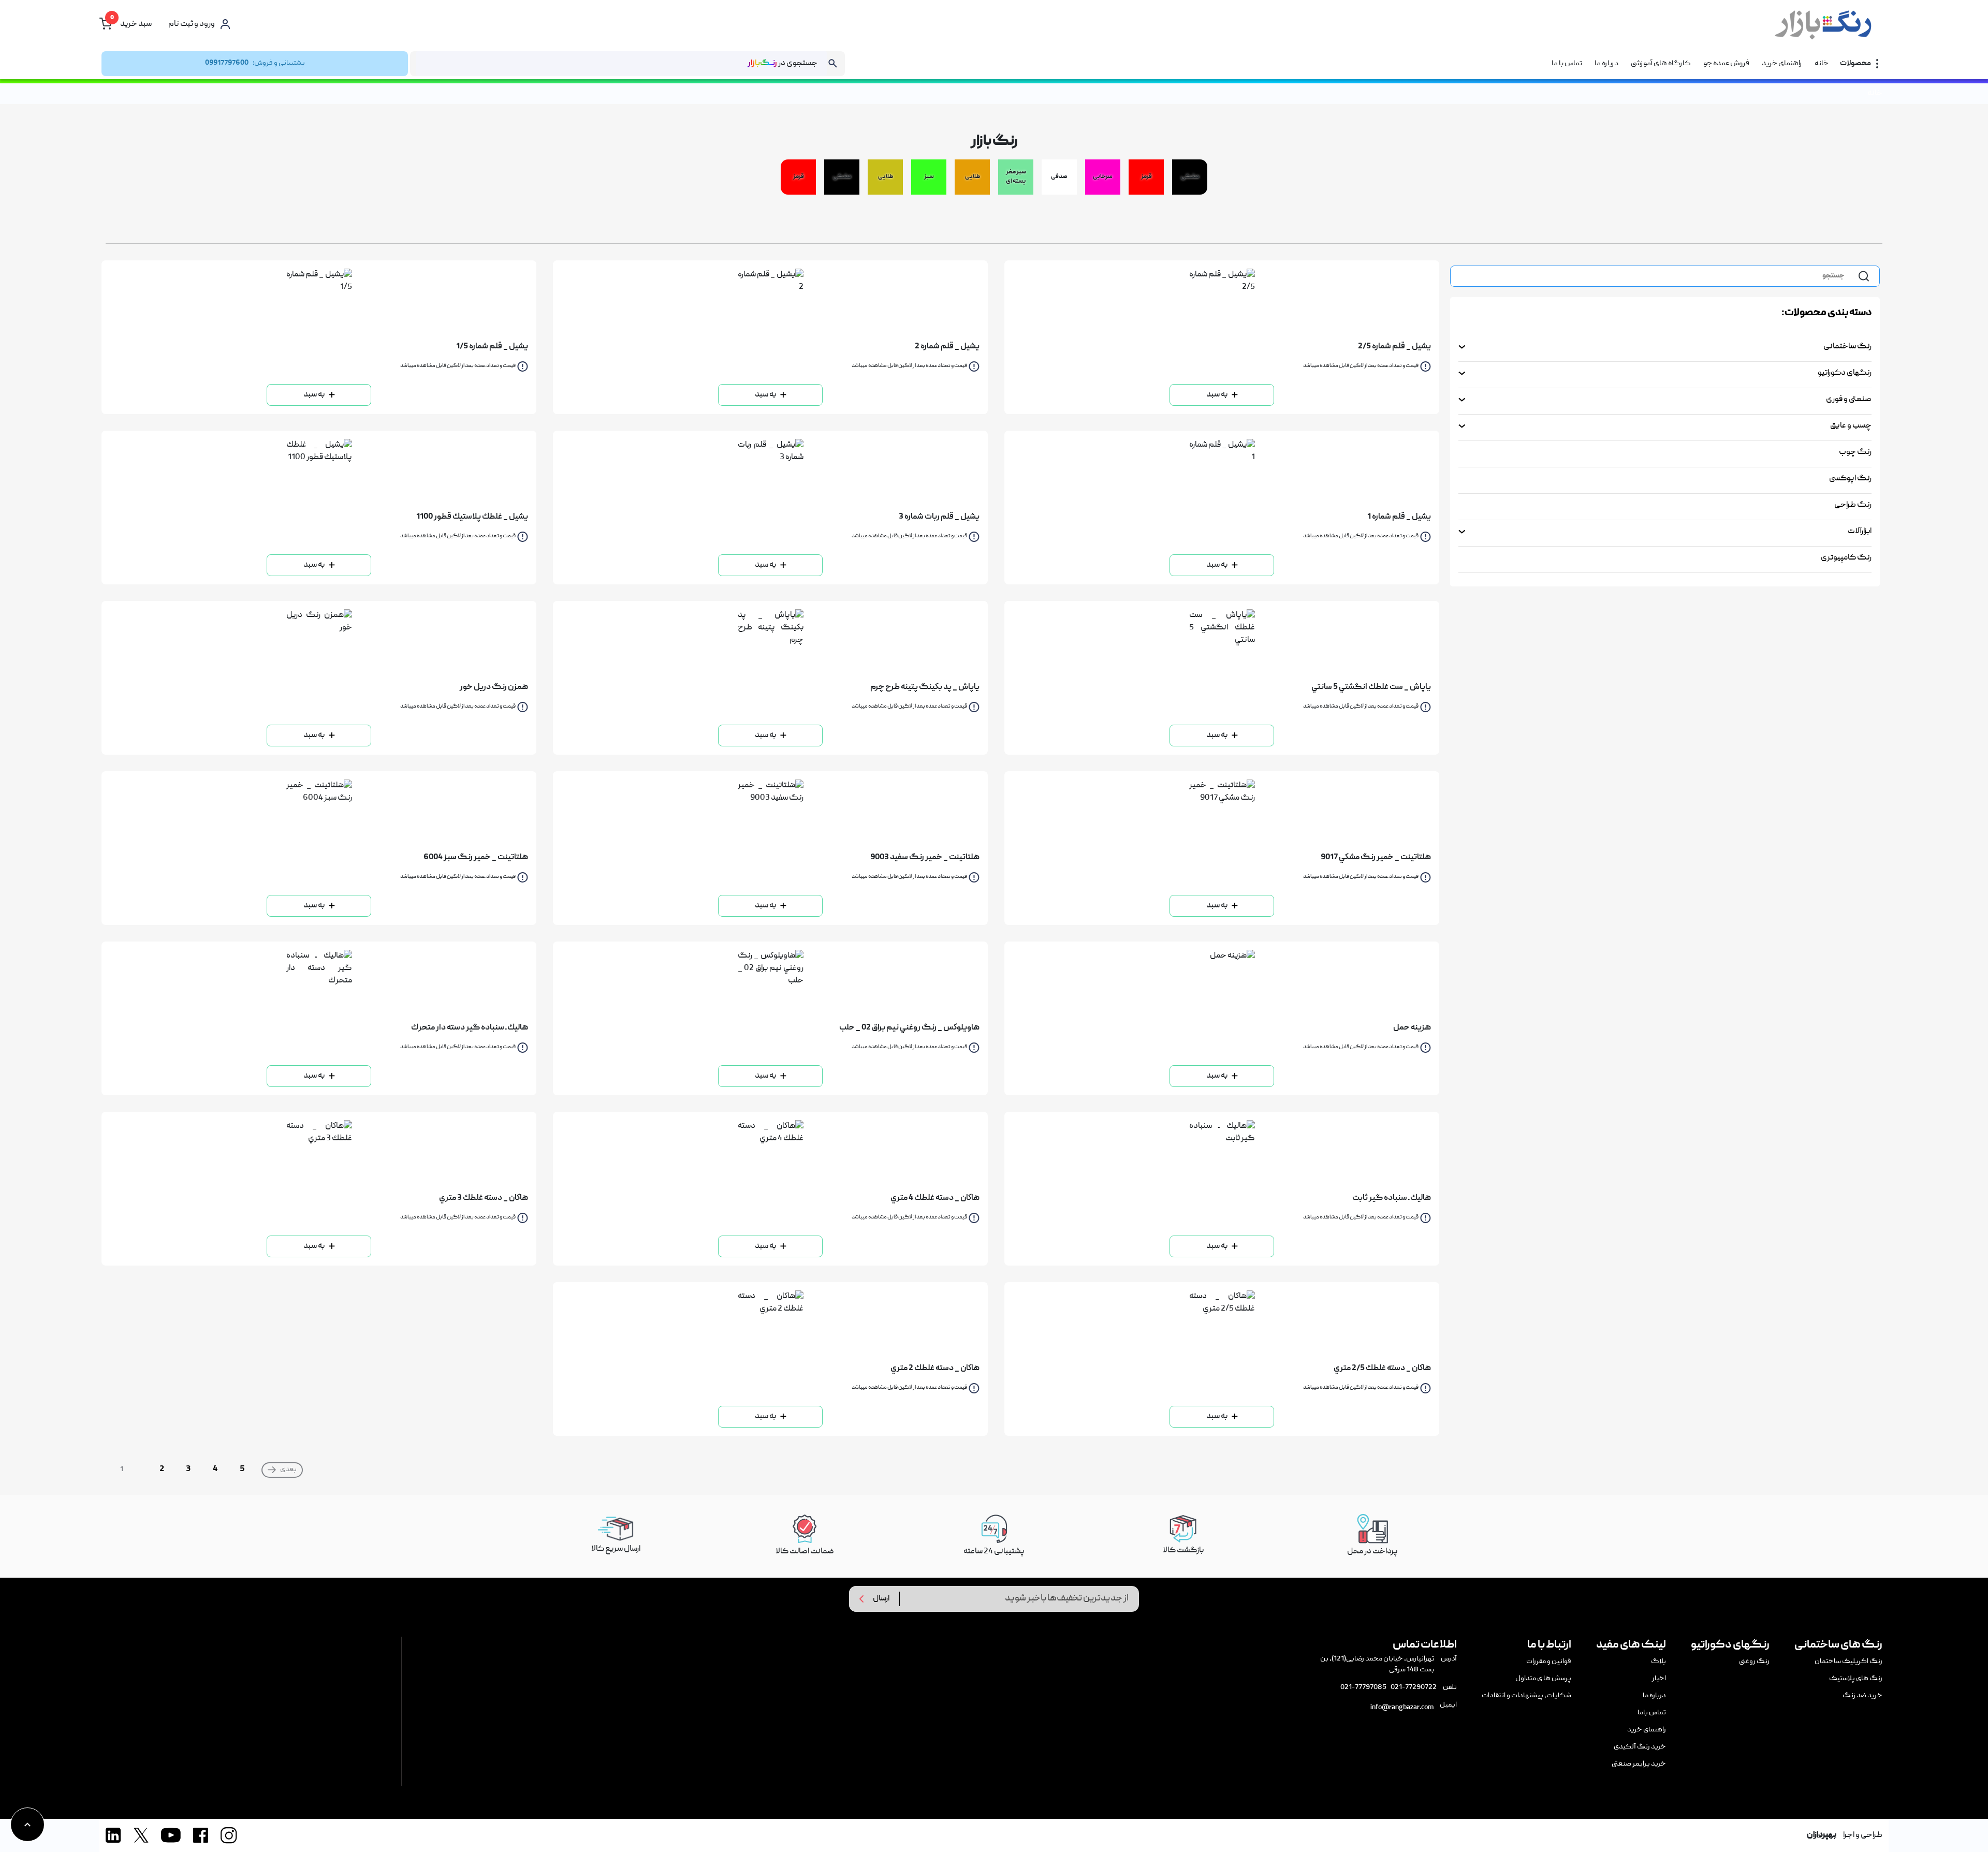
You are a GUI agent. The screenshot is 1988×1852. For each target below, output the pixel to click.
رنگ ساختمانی (1847, 347)
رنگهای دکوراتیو (1845, 373)
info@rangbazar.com (1402, 1708)
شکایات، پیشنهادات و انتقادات (1526, 1696)
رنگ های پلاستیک (1856, 1679)
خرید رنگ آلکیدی (1640, 1747)
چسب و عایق (1851, 426)
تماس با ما (1567, 64)
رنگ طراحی (1853, 505)
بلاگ (1658, 1662)
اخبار (1659, 1679)
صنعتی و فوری (1849, 400)
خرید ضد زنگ (1862, 1696)
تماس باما (1652, 1713)
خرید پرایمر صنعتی (1639, 1764)
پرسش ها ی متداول (1543, 1679)
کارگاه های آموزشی (1661, 64)
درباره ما (1606, 64)
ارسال (881, 1599)
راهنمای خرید (1782, 64)
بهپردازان (1822, 1835)
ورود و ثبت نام (192, 24)
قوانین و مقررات (1549, 1662)
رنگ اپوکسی (1850, 479)
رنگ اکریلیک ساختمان (1848, 1662)
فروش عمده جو (1726, 64)
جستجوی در (783, 64)
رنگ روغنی (1754, 1662)
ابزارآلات (1860, 532)
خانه (1822, 64)
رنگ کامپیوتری (1846, 558)
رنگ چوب (1855, 452)
